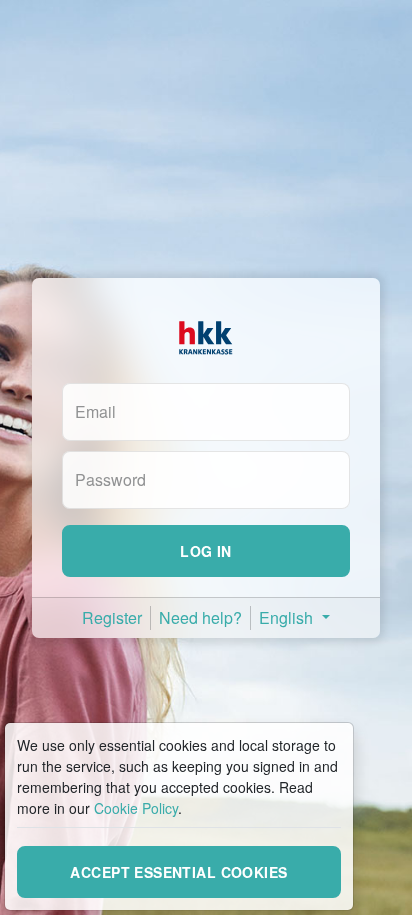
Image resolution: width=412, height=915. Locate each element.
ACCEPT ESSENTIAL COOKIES (178, 872)
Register (112, 617)
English (288, 617)
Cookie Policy (136, 808)
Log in (206, 551)
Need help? (200, 617)
